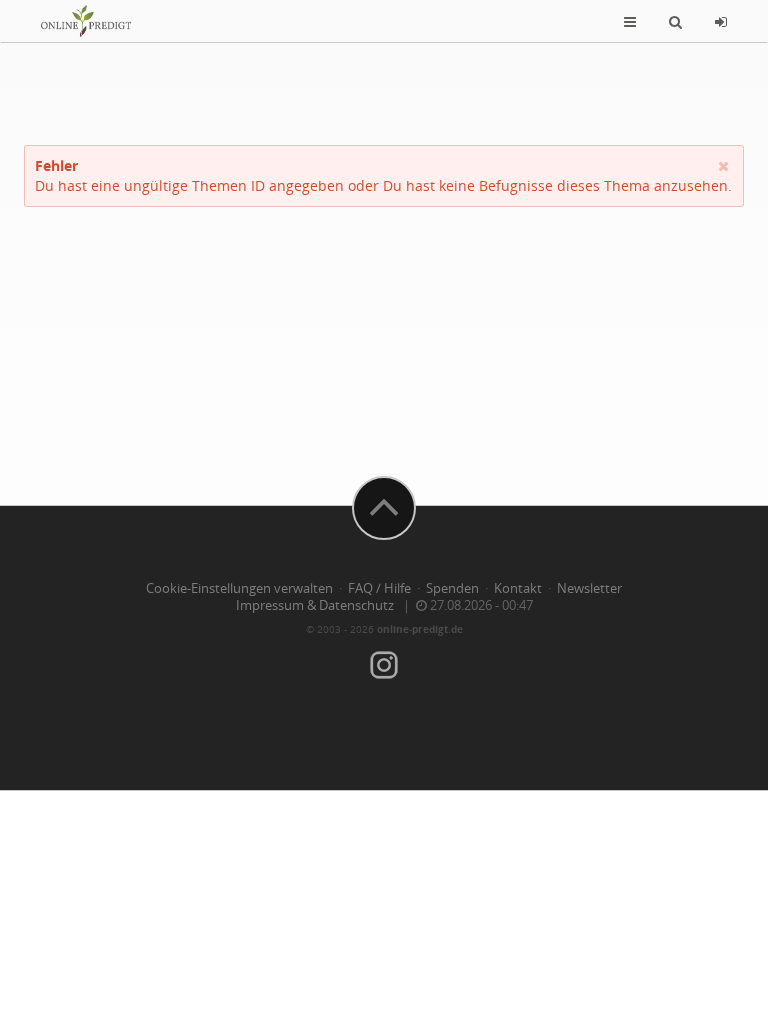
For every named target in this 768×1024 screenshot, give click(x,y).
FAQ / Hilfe (379, 588)
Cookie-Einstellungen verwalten (239, 588)
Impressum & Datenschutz (315, 605)
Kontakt (518, 588)
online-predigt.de (420, 629)
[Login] (721, 21)
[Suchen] (675, 21)
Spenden (452, 588)
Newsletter (589, 588)
